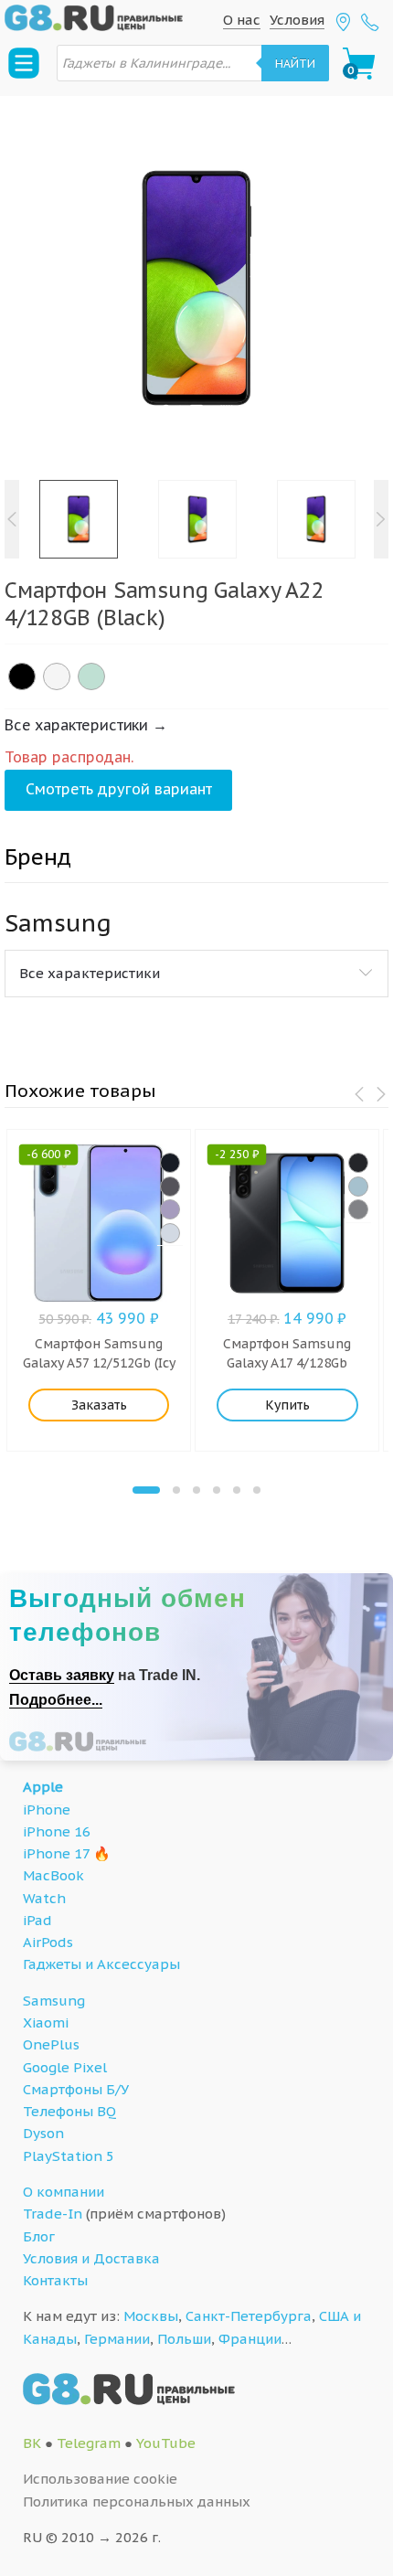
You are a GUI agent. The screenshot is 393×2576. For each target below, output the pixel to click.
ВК (32, 2443)
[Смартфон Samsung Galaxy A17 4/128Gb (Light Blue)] (358, 1187)
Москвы (151, 2316)
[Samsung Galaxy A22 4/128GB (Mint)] (91, 676)
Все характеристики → (86, 725)
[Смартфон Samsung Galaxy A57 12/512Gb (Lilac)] (170, 1209)
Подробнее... (56, 1700)
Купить (287, 1405)
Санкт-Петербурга (249, 2316)
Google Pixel (65, 2067)
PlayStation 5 (69, 2156)
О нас (242, 20)
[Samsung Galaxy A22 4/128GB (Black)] (22, 676)
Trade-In (53, 2214)
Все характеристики (90, 973)
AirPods (48, 1942)
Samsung (54, 2001)
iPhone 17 (56, 1853)
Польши (184, 2339)
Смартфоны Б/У (76, 2089)
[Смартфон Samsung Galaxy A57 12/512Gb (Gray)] (170, 1187)
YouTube (166, 2443)
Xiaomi (46, 2022)
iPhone (47, 1810)
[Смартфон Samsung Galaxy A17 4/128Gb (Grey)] (358, 1209)
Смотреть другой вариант (119, 789)
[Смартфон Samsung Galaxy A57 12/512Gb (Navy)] (170, 1163)
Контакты (55, 2280)
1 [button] (146, 1490)
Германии (117, 2339)
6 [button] (257, 1490)
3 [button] (196, 1490)
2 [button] (176, 1490)
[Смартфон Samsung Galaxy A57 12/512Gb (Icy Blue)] (170, 1233)
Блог (39, 2236)
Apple (43, 1787)
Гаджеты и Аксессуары (101, 1964)
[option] (196, 288)
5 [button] (237, 1490)
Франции (250, 2339)
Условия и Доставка (91, 2258)
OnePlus (51, 2044)
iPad (37, 1920)
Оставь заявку (62, 1675)
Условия (297, 20)
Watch (44, 1898)
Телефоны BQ (69, 2111)
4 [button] (217, 1490)
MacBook (53, 1875)
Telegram (89, 2443)
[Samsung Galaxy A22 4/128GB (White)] (57, 676)
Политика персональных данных (137, 2501)
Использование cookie (100, 2479)
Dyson (43, 2133)
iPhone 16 (57, 1831)
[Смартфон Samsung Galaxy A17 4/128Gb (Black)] (358, 1163)
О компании (64, 2192)
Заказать (99, 1405)
